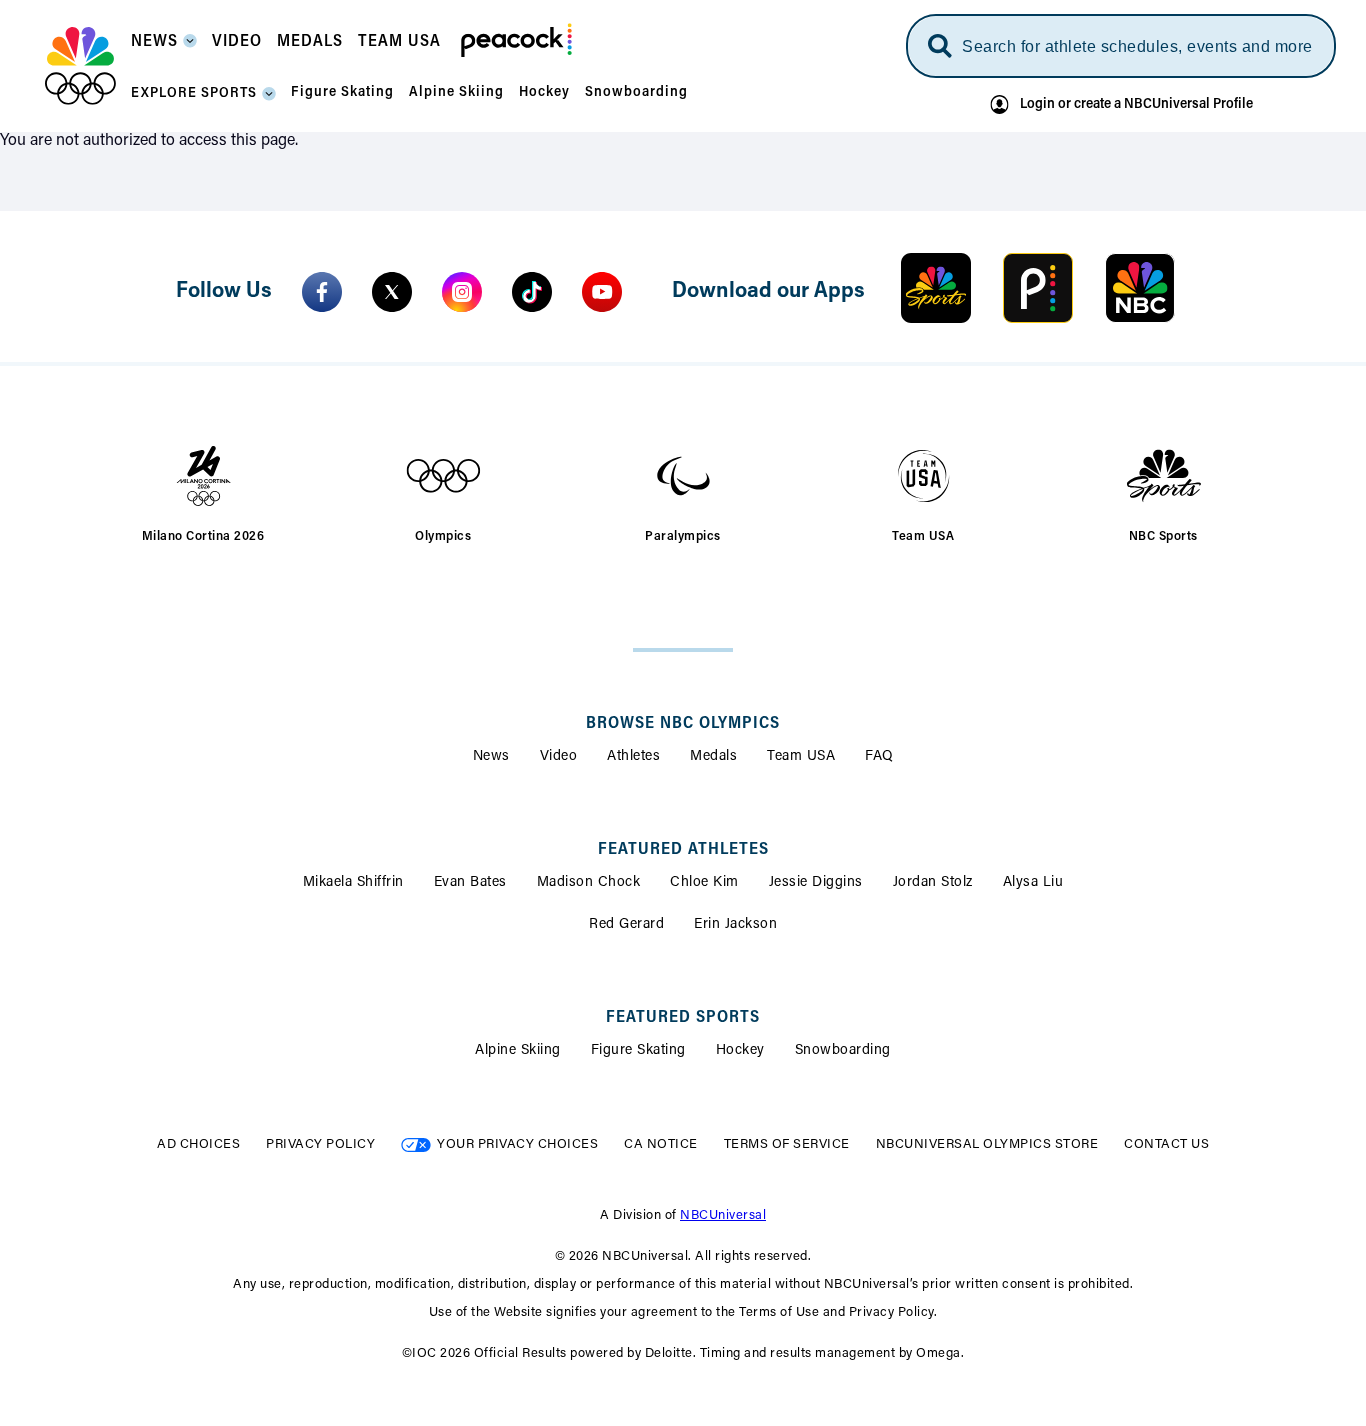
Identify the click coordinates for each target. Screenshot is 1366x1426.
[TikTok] (532, 292)
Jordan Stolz (933, 883)
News (491, 757)
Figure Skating (638, 1051)
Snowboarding (843, 1051)
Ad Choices (198, 1144)
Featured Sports (683, 1018)
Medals (713, 757)
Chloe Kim (704, 883)
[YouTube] (602, 292)
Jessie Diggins (816, 883)
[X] (392, 292)
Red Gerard (626, 925)
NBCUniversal (723, 1215)
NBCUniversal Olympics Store (987, 1144)
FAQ (879, 757)
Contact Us (1166, 1144)
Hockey (740, 1051)
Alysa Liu (1033, 883)
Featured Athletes (683, 850)
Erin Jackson (735, 925)
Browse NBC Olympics (683, 724)
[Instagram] (462, 292)
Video (559, 757)
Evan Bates (470, 883)
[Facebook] (322, 292)
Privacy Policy (320, 1144)
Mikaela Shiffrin (353, 883)
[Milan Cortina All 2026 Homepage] (80, 66)
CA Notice (661, 1144)
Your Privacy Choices (517, 1144)
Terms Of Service (787, 1144)
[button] (164, 47)
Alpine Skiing (518, 1051)
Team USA (801, 757)
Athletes (633, 757)
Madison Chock (589, 883)
